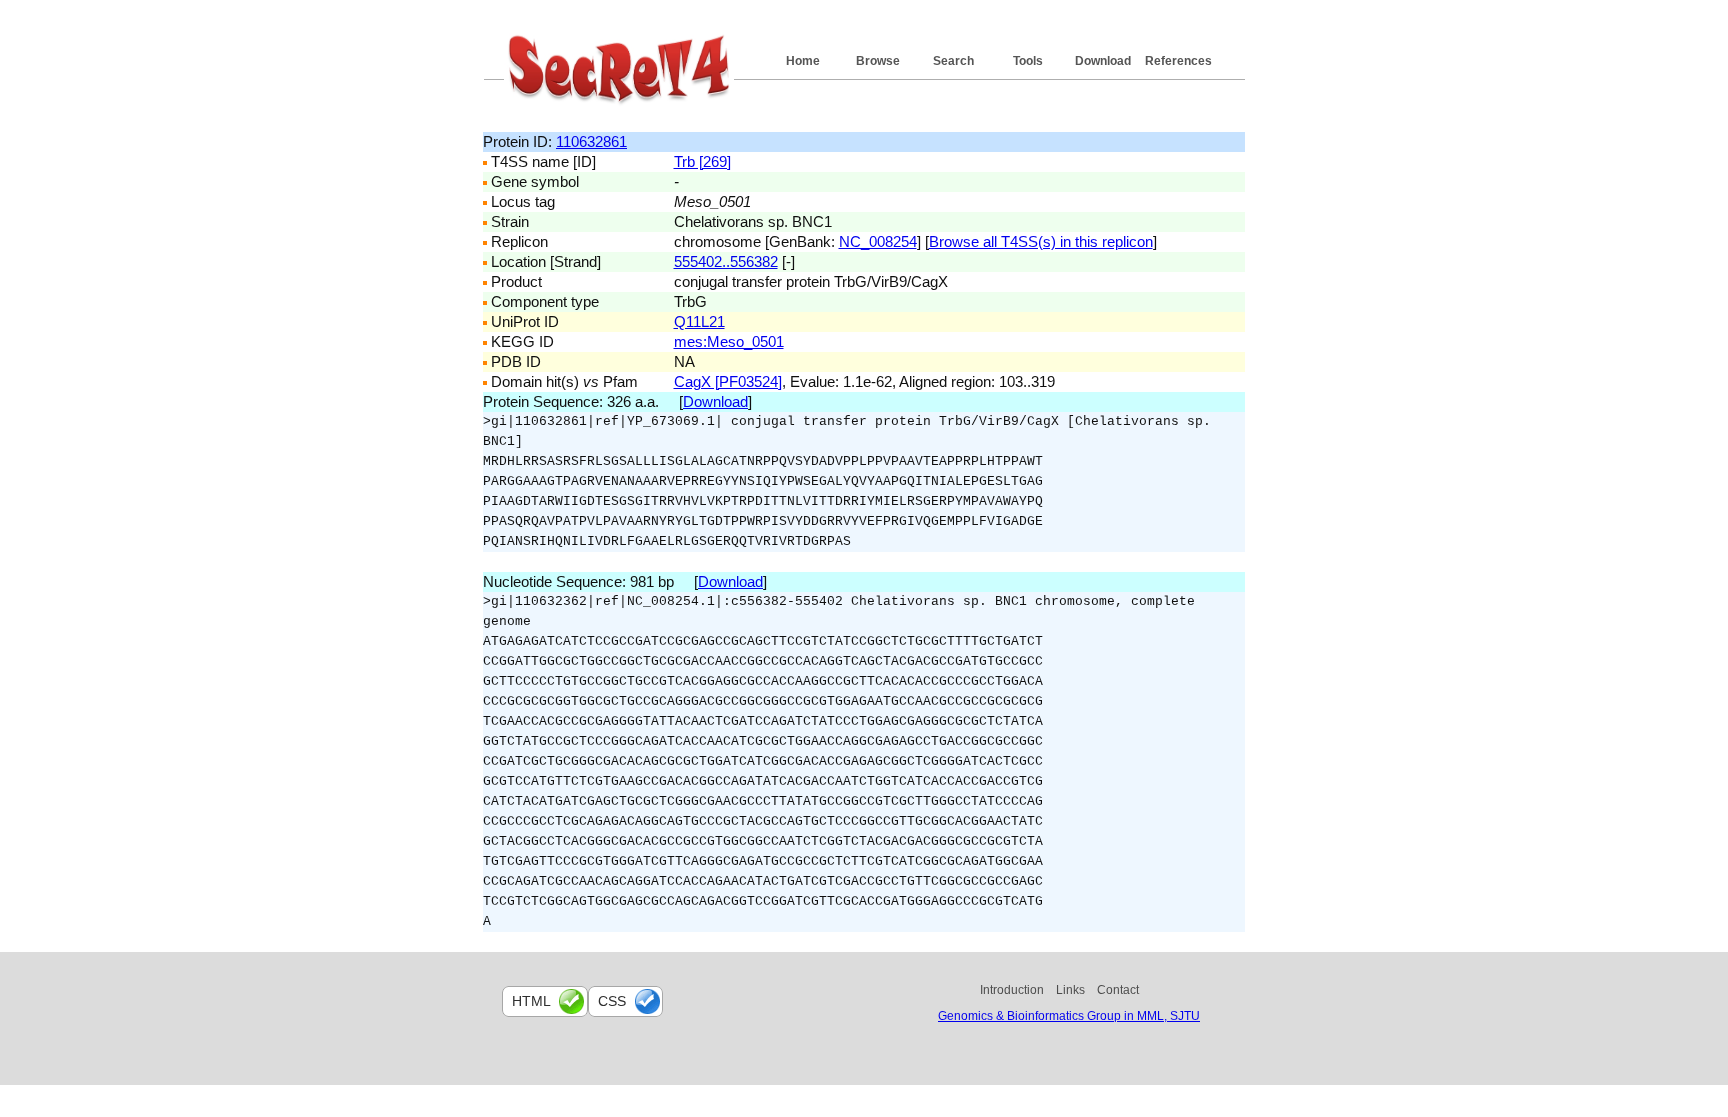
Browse (878, 61)
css (612, 1001)
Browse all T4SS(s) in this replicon (1041, 241)
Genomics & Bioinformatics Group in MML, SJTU (1069, 1016)
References (1178, 61)
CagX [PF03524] (728, 381)
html (531, 1001)
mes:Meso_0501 (729, 341)
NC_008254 (878, 241)
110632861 (591, 141)
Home (803, 61)
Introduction (1012, 990)
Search (953, 61)
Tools (1028, 61)
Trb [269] (702, 161)
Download (1103, 61)
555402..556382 (726, 261)
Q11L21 (699, 321)
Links (1070, 990)
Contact (1118, 990)
